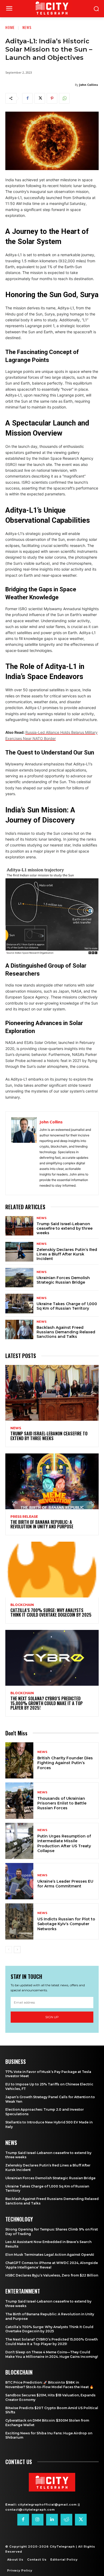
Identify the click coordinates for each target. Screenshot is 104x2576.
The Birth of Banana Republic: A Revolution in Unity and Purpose (42, 1524)
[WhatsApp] (64, 98)
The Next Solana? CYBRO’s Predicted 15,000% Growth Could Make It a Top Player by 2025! (47, 1703)
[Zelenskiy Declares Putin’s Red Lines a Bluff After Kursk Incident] (19, 1252)
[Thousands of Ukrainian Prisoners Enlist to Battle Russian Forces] (19, 1801)
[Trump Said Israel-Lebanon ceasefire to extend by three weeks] (19, 1226)
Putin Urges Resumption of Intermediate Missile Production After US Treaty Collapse (64, 1843)
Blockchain (22, 1605)
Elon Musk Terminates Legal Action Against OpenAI (50, 2255)
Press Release (24, 1517)
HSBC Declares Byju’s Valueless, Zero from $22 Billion (52, 2275)
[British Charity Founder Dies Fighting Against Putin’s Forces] (19, 1761)
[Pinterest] (52, 98)
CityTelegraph (62, 2547)
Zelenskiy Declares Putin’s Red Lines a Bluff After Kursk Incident (67, 1254)
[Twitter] (40, 98)
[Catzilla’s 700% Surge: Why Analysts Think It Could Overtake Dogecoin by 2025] (52, 1570)
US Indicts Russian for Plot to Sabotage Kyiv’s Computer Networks (66, 1924)
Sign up (52, 2017)
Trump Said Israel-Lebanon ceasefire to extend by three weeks (65, 1228)
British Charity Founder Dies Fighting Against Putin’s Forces (65, 1763)
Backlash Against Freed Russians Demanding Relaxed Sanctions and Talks (66, 1332)
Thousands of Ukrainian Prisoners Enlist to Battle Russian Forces (62, 1803)
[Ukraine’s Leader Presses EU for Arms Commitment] (19, 1881)
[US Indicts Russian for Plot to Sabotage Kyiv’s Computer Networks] (19, 1922)
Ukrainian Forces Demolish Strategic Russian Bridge (63, 1280)
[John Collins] (24, 1153)
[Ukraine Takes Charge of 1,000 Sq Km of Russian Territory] (19, 1304)
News (27, 27)
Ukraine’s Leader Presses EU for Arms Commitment (65, 1884)
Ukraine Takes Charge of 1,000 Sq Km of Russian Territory (67, 1306)
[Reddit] (66, 2520)
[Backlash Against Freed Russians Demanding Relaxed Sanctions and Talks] (19, 1330)
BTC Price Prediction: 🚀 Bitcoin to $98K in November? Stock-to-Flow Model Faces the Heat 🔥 (49, 2385)
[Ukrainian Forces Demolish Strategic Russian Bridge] (19, 1278)
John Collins (89, 85)
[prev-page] (9, 1950)
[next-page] (17, 1950)
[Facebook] (27, 98)
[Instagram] (38, 2520)
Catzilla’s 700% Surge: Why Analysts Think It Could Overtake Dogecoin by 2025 (51, 1613)
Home (10, 27)
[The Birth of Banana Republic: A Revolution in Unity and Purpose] (52, 1481)
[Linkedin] (52, 2520)
